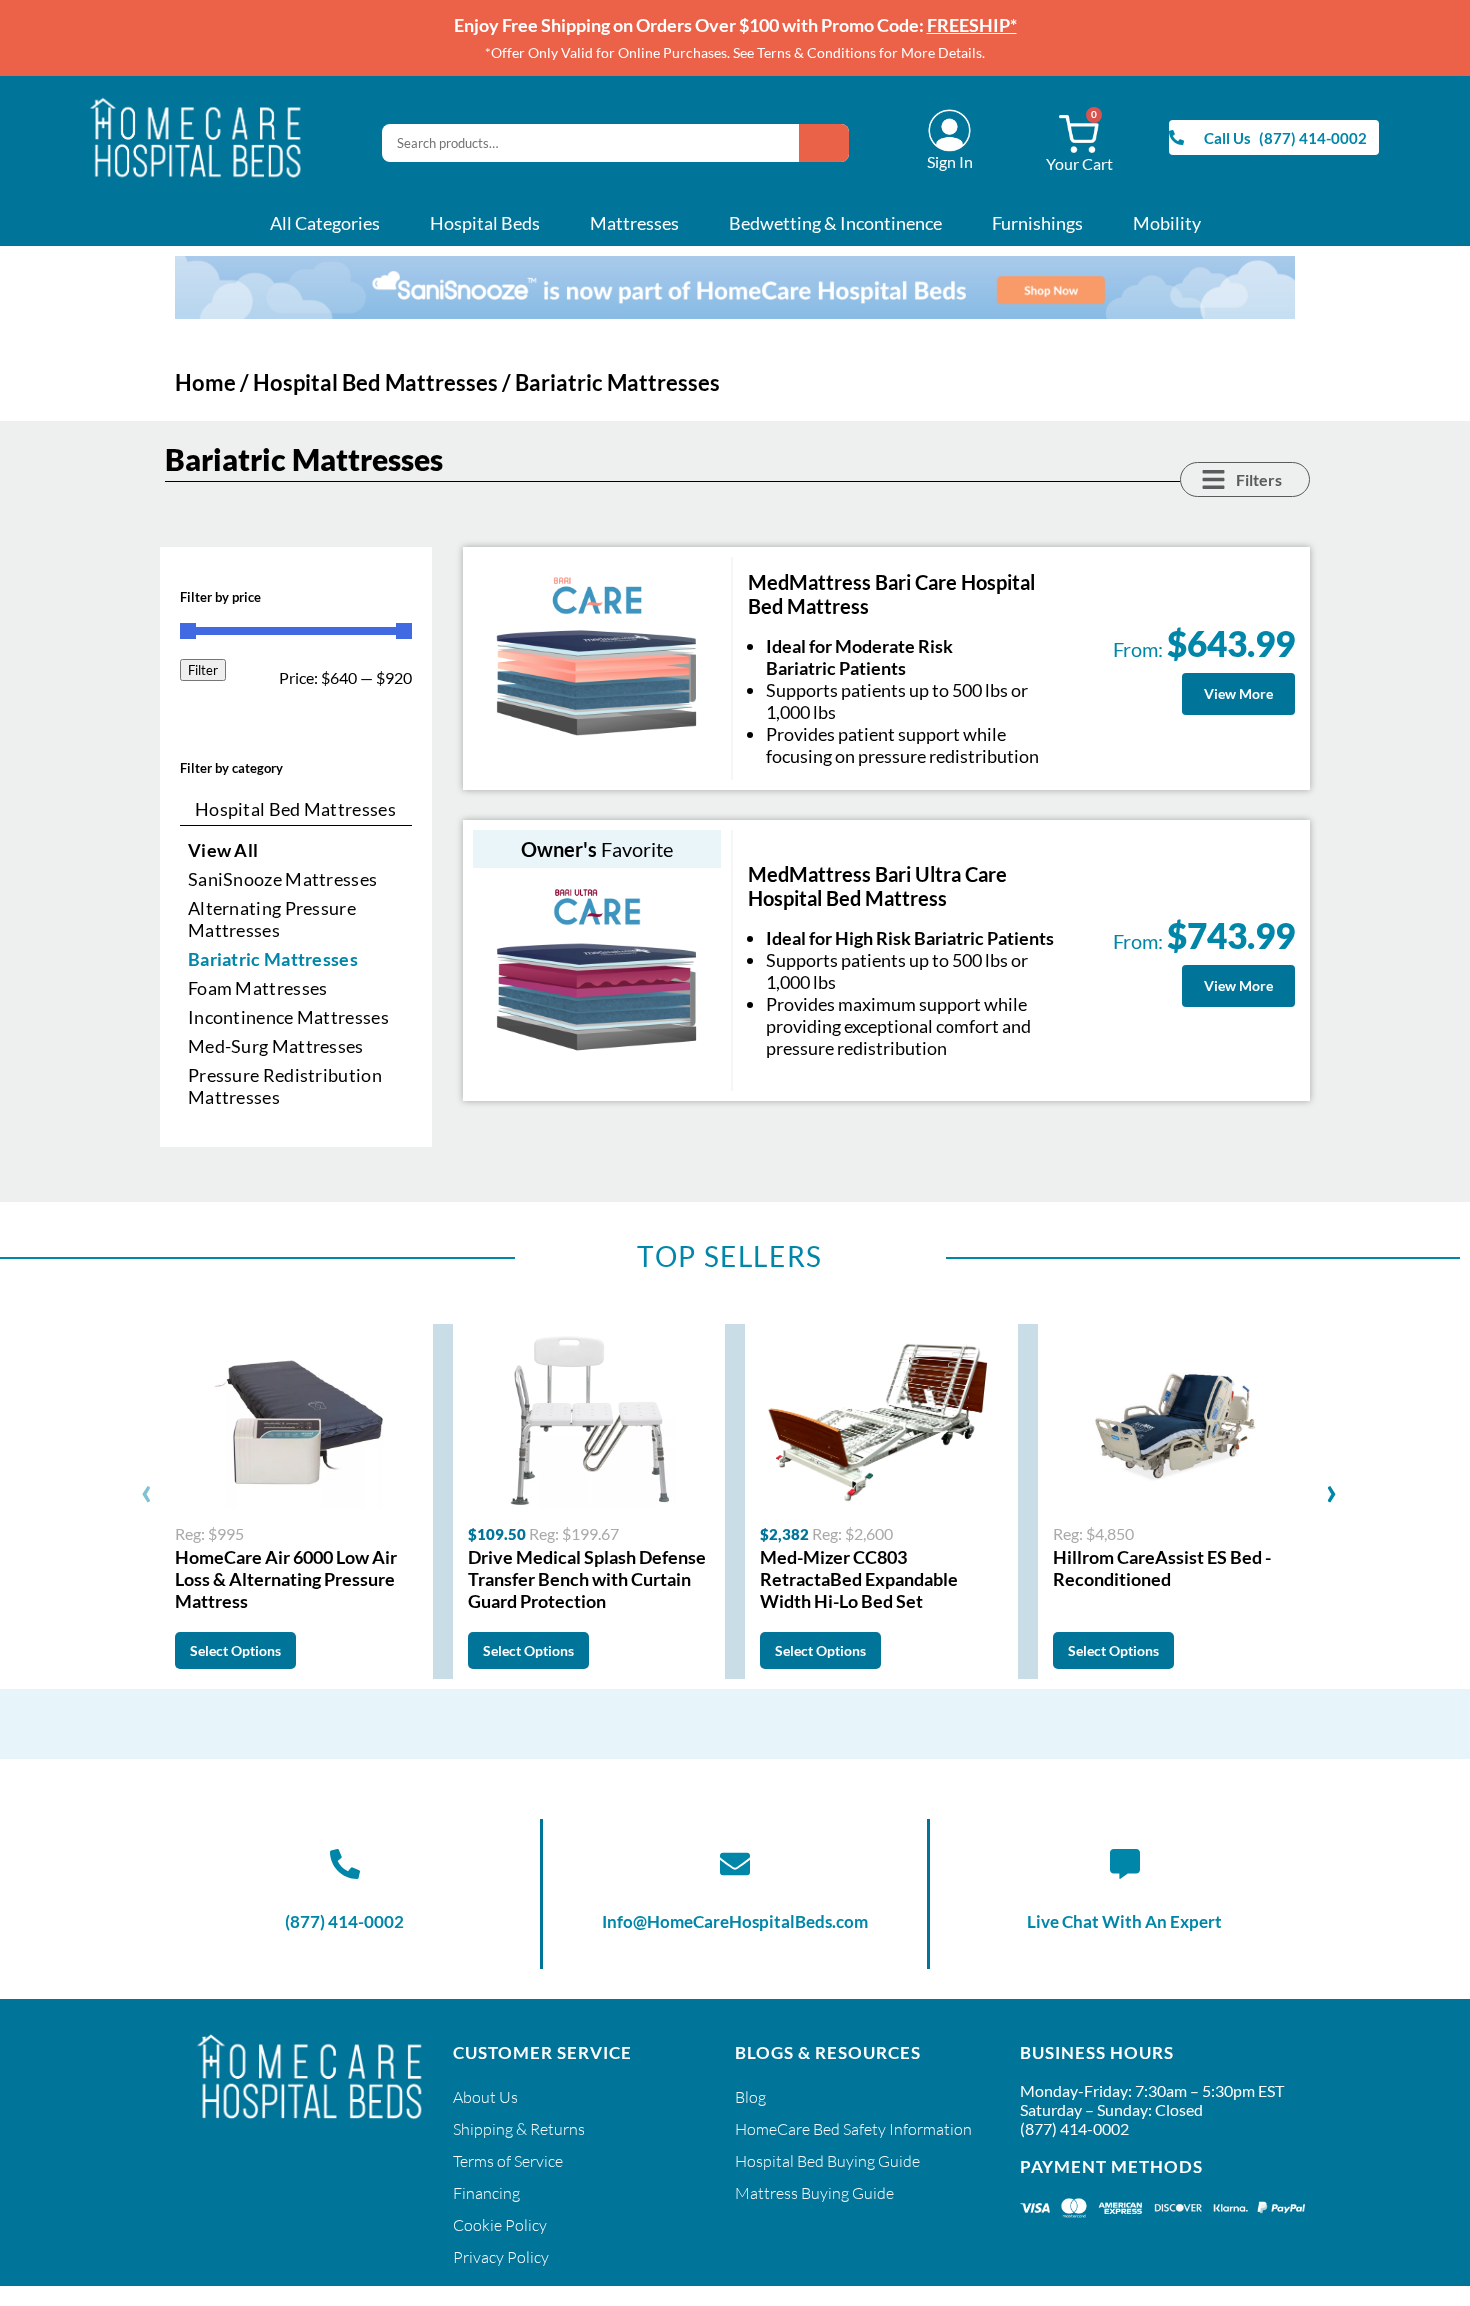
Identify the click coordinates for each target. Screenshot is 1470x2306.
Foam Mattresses (258, 988)
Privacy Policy (501, 2257)
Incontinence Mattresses (288, 1017)
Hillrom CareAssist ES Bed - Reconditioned (1162, 1568)
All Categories (325, 223)
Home (205, 382)
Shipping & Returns (519, 2129)
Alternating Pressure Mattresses (272, 919)
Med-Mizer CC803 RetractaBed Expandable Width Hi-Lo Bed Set (859, 1579)
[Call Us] (1176, 137)
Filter (203, 670)
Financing (486, 2193)
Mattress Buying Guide (814, 2193)
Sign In (950, 161)
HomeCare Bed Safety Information (853, 2129)
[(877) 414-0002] (345, 1864)
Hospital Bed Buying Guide (827, 2161)
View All (223, 850)
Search (824, 143)
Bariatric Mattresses (273, 959)
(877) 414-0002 (344, 1921)
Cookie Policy (500, 2225)
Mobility (1167, 223)
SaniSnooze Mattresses (282, 879)
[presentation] (146, 1490)
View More (1238, 693)
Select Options (235, 1650)
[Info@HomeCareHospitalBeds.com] (735, 1864)
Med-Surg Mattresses (276, 1046)
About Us (485, 2097)
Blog (750, 2097)
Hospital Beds (485, 223)
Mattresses (634, 223)
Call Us (1227, 138)
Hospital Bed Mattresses (375, 382)
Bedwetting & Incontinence (835, 223)
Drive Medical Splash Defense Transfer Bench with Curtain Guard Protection (587, 1579)
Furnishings (1037, 223)
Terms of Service (508, 2161)
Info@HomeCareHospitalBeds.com (735, 1921)
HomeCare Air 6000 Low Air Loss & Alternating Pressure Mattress (286, 1579)
